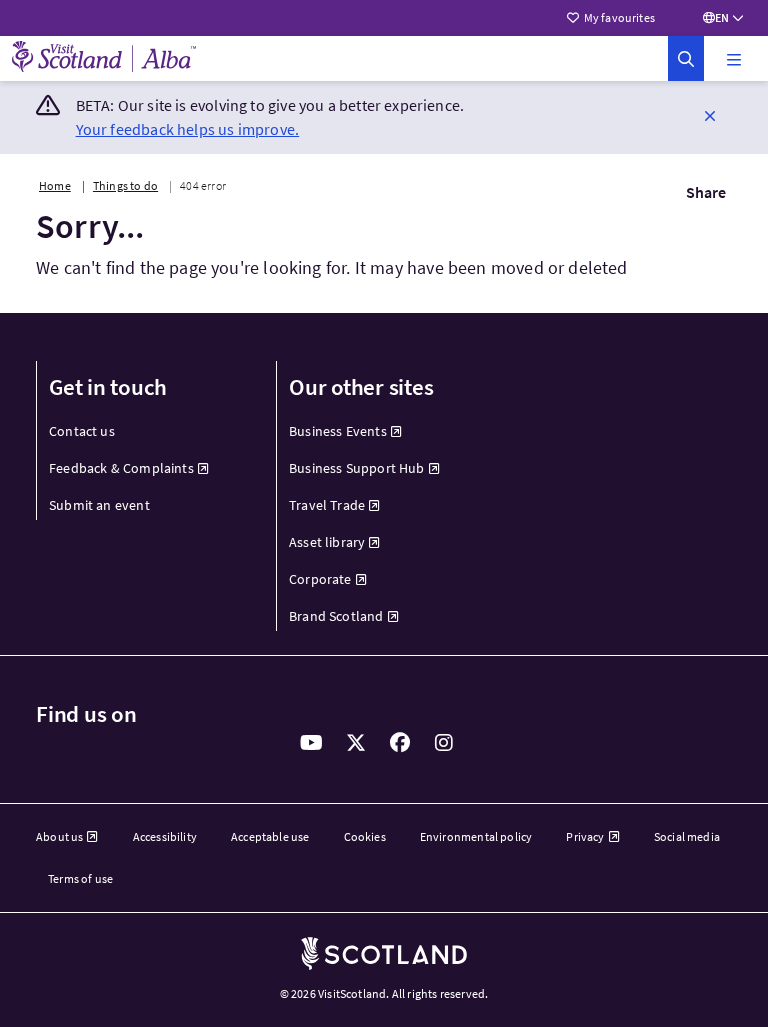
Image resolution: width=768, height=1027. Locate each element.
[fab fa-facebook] (400, 743)
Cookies (365, 836)
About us (59, 836)
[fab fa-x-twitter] (356, 743)
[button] (734, 59)
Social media (687, 836)
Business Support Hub (357, 468)
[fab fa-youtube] (312, 743)
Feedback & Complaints (121, 468)
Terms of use (80, 878)
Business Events (338, 431)
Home (55, 185)
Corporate (320, 579)
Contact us (82, 431)
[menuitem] (144, 431)
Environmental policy (476, 836)
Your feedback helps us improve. (188, 129)
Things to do (125, 185)
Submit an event (99, 505)
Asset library (327, 542)
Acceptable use (270, 836)
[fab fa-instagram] (444, 743)
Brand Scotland (336, 616)
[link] (686, 58)
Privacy (585, 836)
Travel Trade (327, 505)
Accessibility (165, 836)
